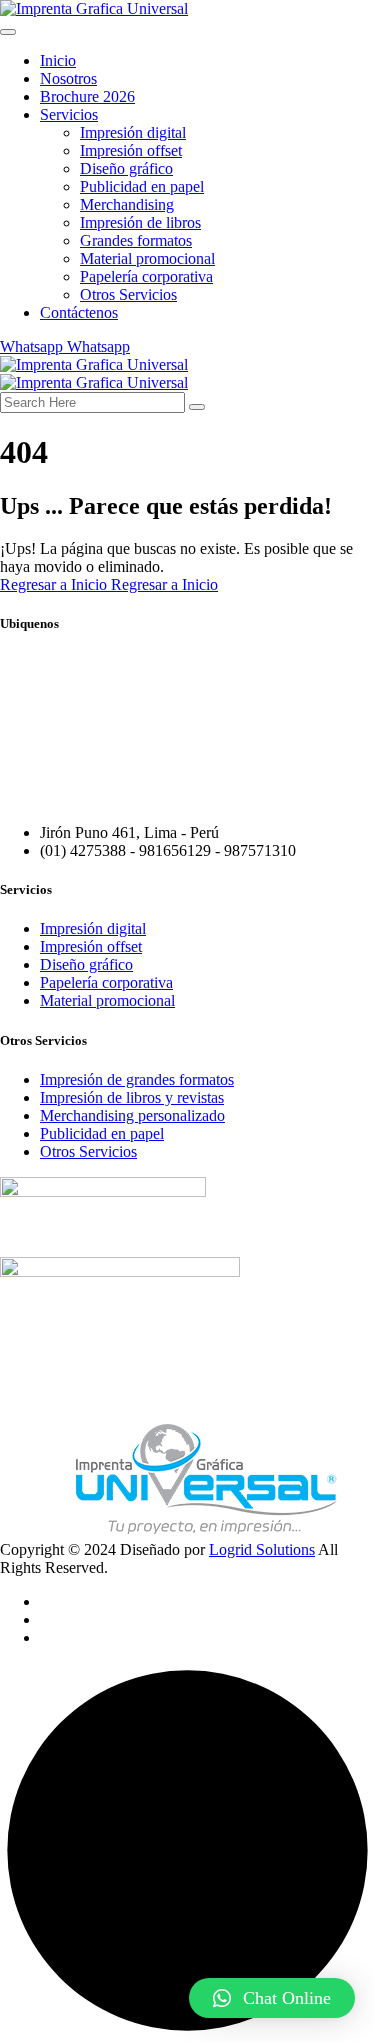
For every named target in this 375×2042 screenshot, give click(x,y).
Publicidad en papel (142, 186)
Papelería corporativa (146, 276)
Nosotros (68, 78)
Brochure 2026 (87, 96)
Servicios (69, 114)
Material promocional (147, 258)
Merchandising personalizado (132, 1115)
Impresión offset (131, 150)
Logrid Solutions (262, 1549)
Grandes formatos (136, 240)
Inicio (58, 60)
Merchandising (127, 204)
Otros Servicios (128, 294)
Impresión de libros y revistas (132, 1097)
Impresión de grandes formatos (137, 1079)
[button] (272, 1998)
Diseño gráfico (126, 168)
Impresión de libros (140, 222)
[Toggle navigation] (8, 32)
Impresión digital (133, 132)
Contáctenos (79, 312)
